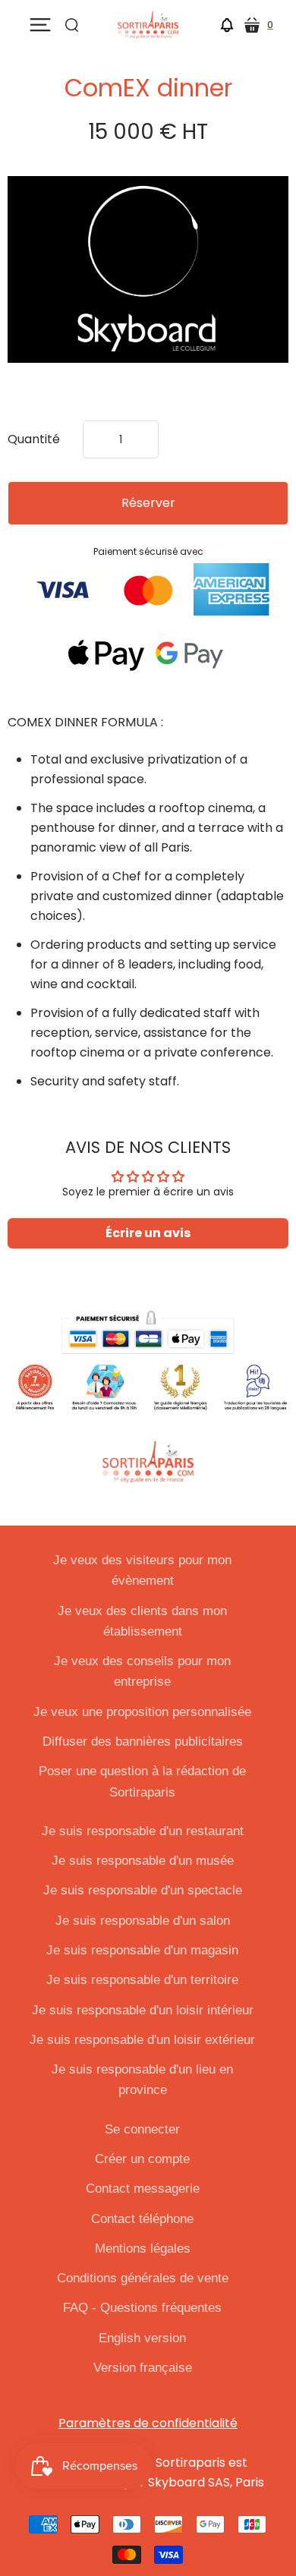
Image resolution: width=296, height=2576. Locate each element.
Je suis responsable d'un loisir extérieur (142, 2040)
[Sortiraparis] (148, 25)
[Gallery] (148, 270)
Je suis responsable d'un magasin (142, 1950)
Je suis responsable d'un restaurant (143, 1831)
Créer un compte (142, 2159)
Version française (143, 2368)
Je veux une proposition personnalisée (142, 1712)
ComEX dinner (148, 88)
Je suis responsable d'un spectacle (143, 1890)
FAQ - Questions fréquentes (142, 2308)
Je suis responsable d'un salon (143, 1921)
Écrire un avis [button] (148, 1233)
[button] (227, 28)
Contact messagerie (143, 2189)
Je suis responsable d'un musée (143, 1861)
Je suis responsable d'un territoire (142, 1980)
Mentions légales (143, 2248)
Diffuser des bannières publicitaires (143, 1741)
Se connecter (142, 2129)
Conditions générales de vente (143, 2278)
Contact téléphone (142, 2219)
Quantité (34, 439)
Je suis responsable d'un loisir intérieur (143, 2010)
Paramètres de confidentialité (148, 2423)
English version (142, 2338)
